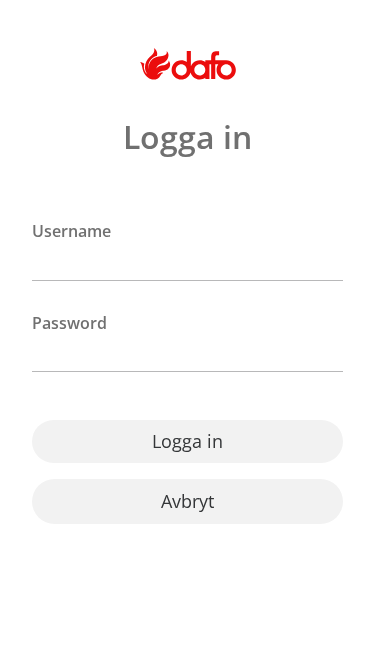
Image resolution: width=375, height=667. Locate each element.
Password (69, 323)
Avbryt (187, 501)
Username (71, 231)
